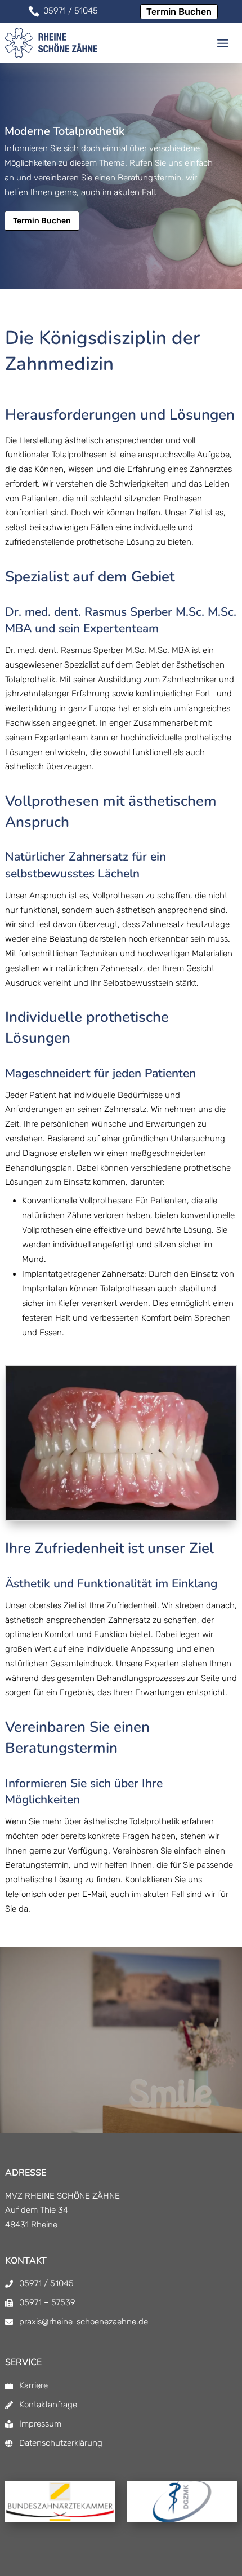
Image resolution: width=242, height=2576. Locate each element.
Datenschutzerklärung (61, 2443)
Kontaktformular (164, 2066)
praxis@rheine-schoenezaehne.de (84, 2322)
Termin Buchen (179, 12)
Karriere (33, 2385)
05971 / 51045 (46, 2283)
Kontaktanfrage (48, 2405)
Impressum (40, 2424)
